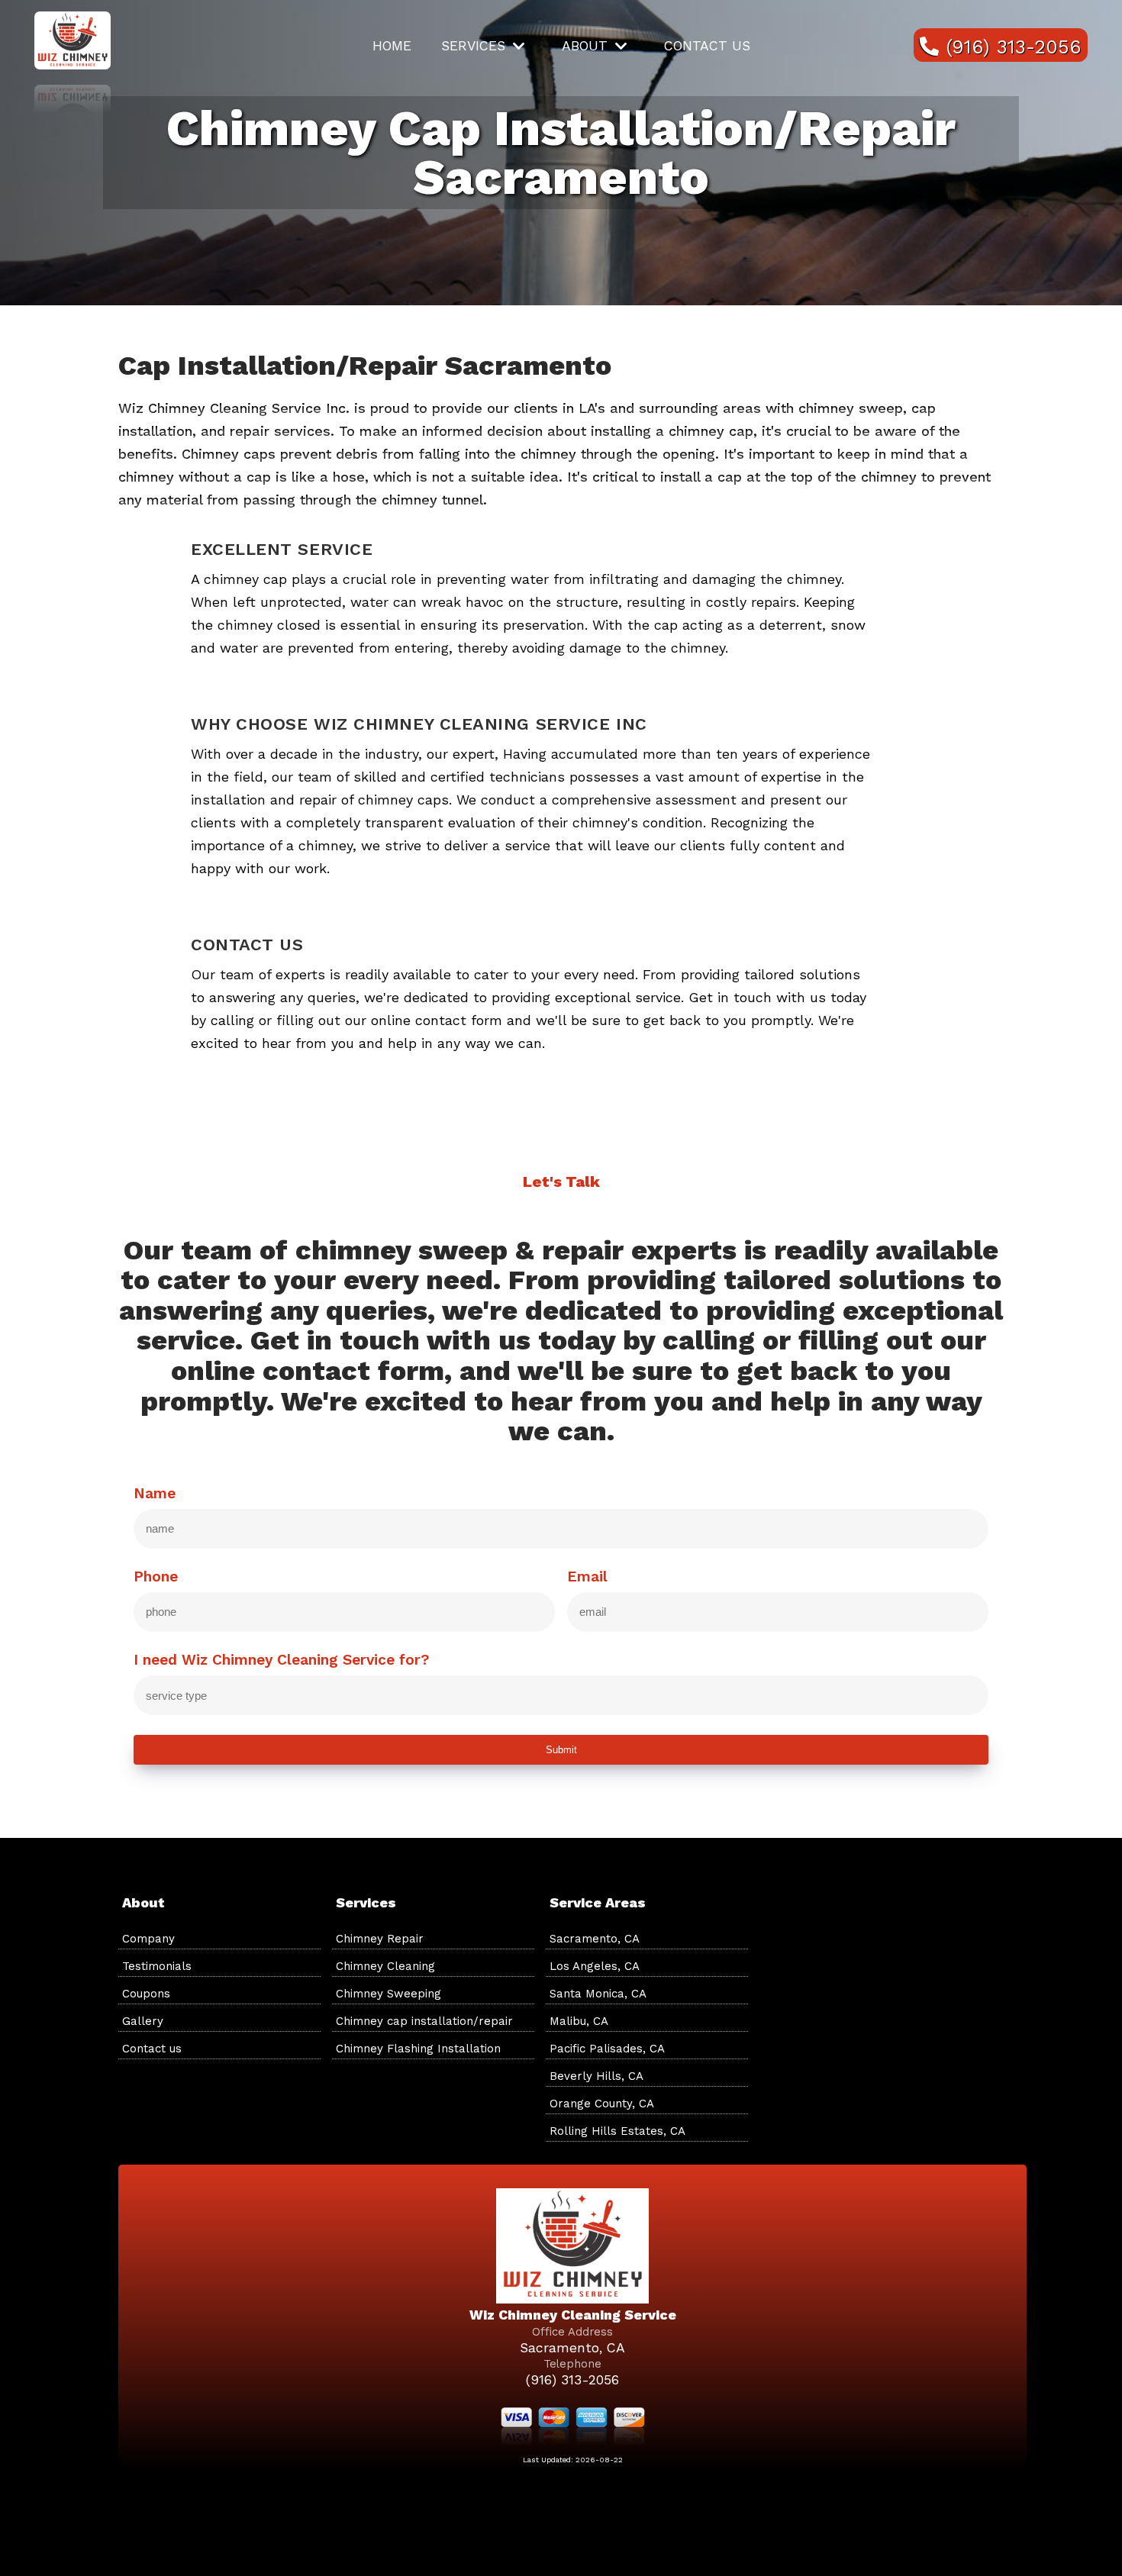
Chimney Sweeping (389, 1994)
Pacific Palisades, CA (607, 2049)
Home (392, 46)
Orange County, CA (602, 2104)
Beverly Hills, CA (596, 2076)
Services (473, 46)
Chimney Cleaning (385, 1966)
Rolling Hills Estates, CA (617, 2131)
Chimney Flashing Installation (418, 2049)
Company (148, 1939)
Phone (156, 1577)
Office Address (572, 2332)
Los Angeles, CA (595, 1966)
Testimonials (157, 1966)
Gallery (143, 2021)
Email (587, 1577)
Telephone (572, 2364)
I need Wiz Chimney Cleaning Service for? (281, 1660)
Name (155, 1494)
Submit (561, 1750)
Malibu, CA (579, 2021)
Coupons (146, 1994)
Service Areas (598, 1902)
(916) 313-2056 (572, 2380)
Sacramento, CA (595, 1939)
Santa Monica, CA (598, 1994)
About (585, 46)
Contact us (707, 46)
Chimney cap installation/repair (424, 2021)
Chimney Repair (380, 1939)
